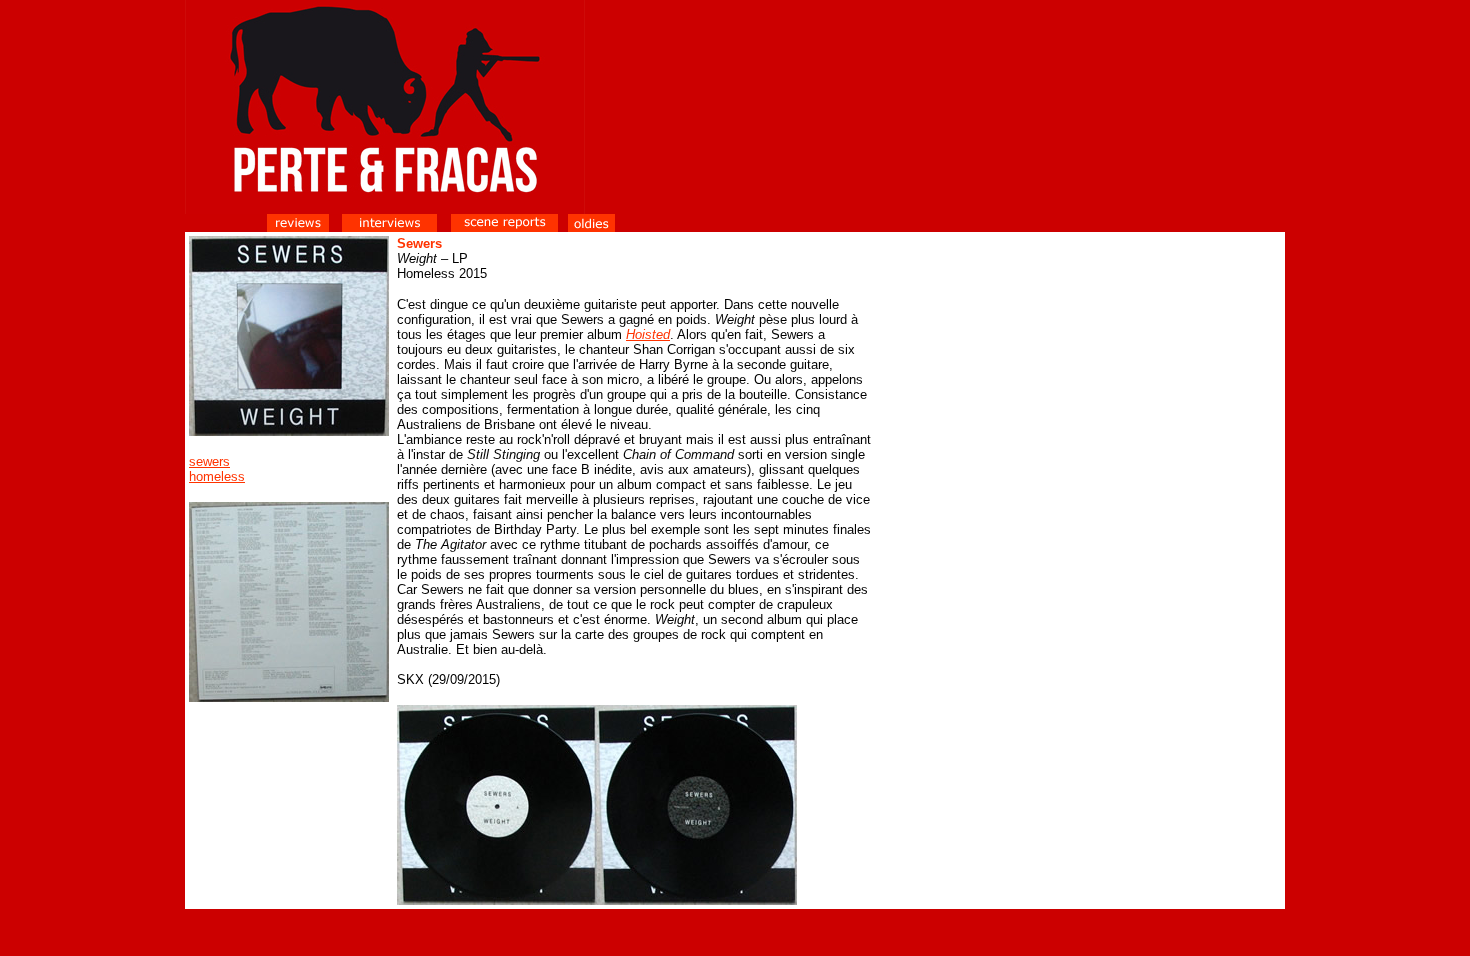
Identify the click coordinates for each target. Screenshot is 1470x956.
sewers (209, 461)
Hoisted (648, 334)
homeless (217, 476)
